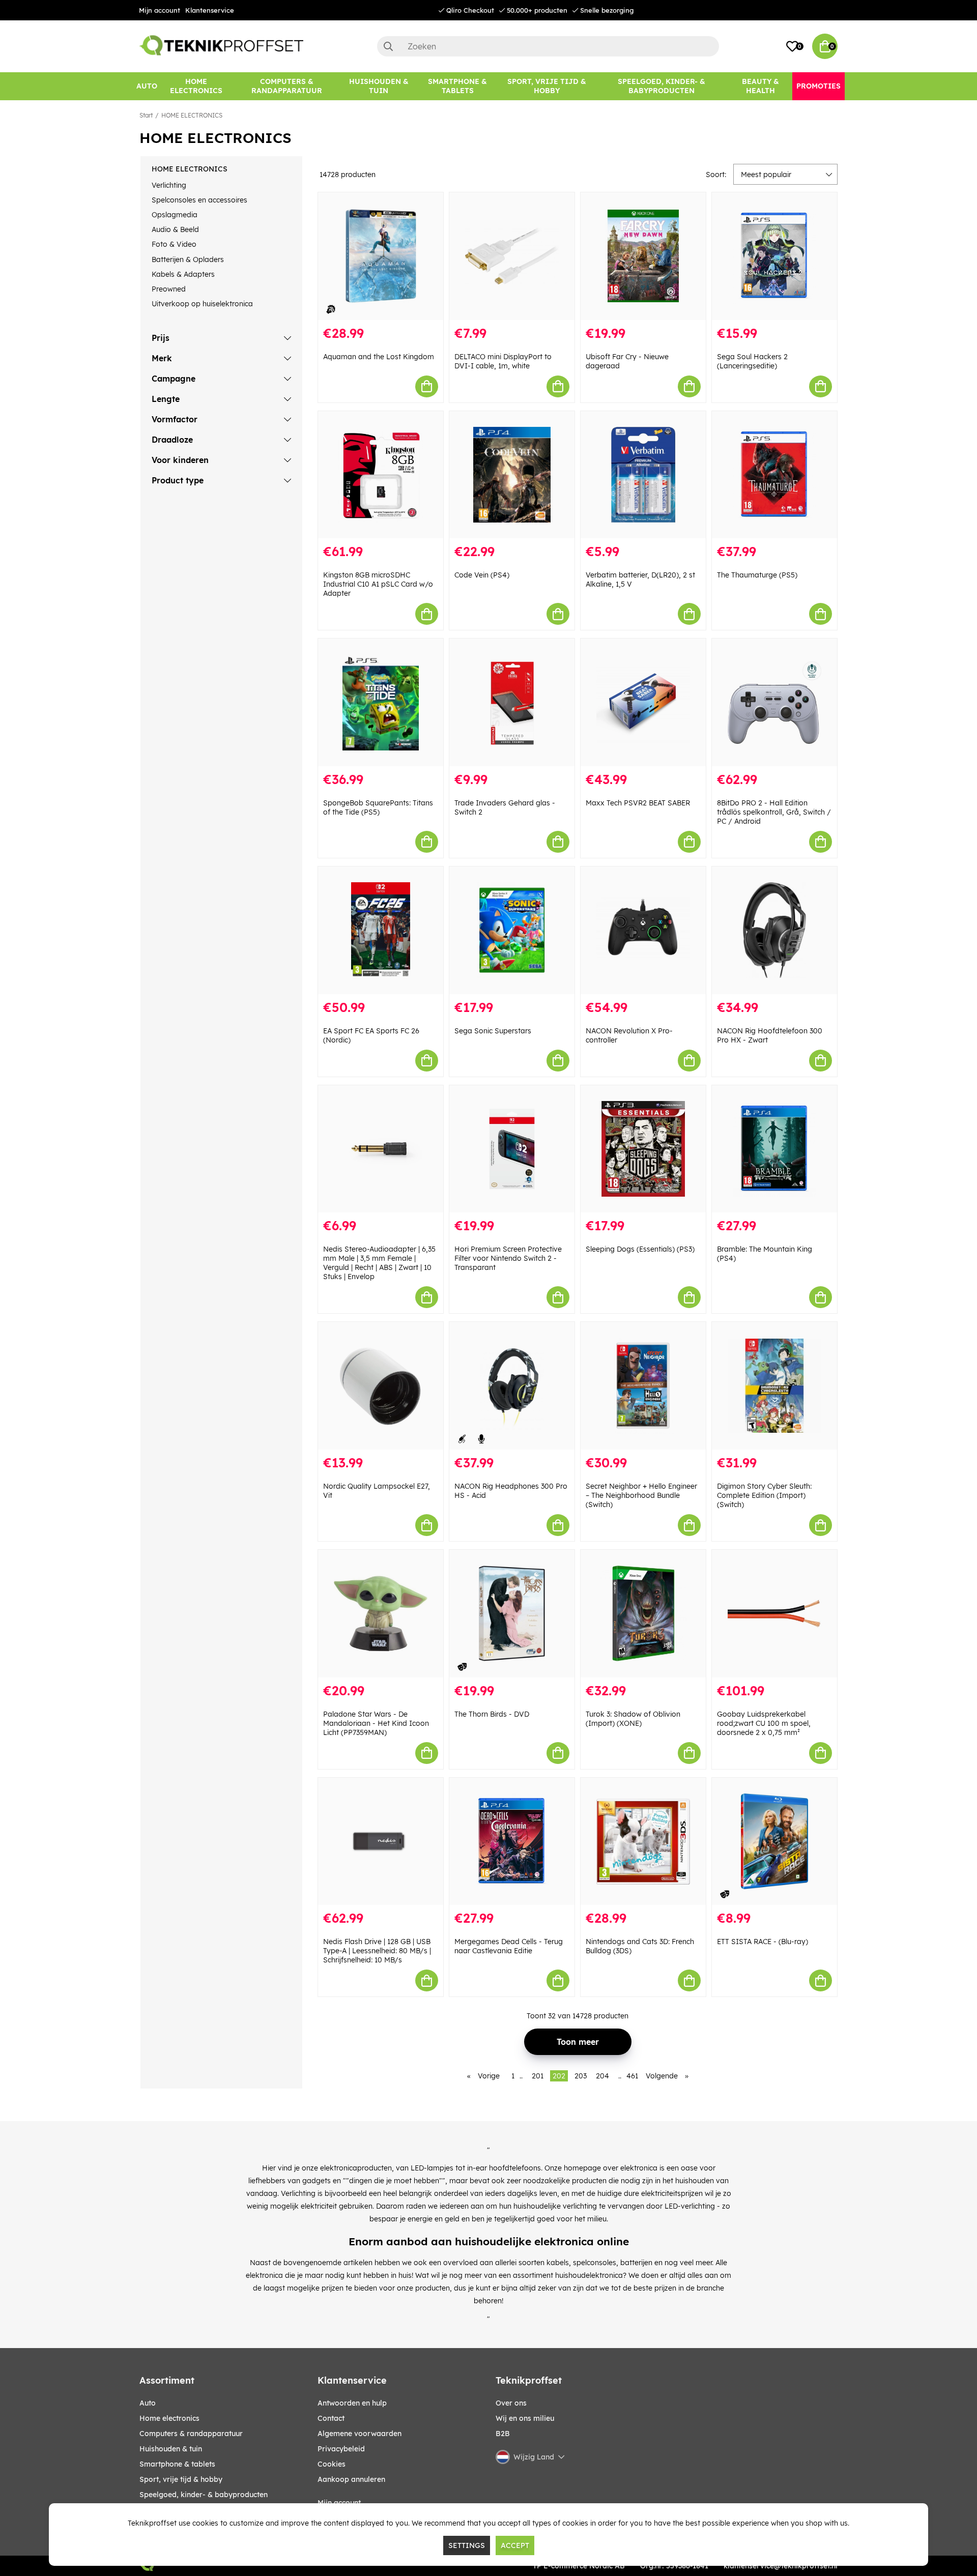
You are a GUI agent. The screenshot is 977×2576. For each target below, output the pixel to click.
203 (581, 2076)
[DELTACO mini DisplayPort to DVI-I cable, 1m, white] (512, 256)
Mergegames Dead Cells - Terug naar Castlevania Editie (509, 1946)
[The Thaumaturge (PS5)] (774, 475)
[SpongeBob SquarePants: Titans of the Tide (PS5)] (381, 702)
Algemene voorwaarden (360, 2434)
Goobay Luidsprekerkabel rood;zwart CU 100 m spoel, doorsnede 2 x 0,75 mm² (764, 1723)
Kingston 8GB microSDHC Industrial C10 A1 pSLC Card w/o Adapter (378, 584)
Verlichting (169, 185)
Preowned (169, 289)
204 (602, 2076)
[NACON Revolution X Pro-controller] (643, 930)
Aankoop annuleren (351, 2479)
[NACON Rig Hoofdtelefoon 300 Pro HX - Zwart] (774, 930)
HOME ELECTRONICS (192, 115)
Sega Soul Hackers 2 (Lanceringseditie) (752, 361)
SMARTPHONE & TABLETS (177, 2464)
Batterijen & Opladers (188, 259)
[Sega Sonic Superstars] (512, 930)
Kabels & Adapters (183, 274)
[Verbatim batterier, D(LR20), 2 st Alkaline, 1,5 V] (643, 475)
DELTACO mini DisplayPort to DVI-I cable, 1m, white (503, 361)
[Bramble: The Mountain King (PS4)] (774, 1149)
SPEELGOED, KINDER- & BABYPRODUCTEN (204, 2495)
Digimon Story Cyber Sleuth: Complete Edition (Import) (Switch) (764, 1495)
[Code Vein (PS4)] (512, 475)
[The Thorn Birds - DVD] (512, 1614)
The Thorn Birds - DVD (492, 1714)
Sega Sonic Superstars (493, 1031)
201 (538, 2076)
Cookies (332, 2464)
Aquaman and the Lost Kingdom (379, 357)
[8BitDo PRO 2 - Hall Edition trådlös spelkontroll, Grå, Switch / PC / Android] (774, 702)
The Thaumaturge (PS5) (757, 575)
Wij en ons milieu (525, 2418)
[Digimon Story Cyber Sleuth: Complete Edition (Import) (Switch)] (774, 1386)
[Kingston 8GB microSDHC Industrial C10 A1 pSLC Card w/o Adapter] (381, 475)
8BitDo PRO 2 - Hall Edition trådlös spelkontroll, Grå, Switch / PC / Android (774, 812)
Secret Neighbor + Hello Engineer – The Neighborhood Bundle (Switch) (641, 1495)
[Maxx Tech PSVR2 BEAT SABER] (643, 702)
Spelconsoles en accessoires (199, 200)
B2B (503, 2434)
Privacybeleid (341, 2449)
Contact (331, 2418)
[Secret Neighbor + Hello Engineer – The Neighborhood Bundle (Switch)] (643, 1386)
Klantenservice (210, 10)
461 (632, 2076)
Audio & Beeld (175, 229)
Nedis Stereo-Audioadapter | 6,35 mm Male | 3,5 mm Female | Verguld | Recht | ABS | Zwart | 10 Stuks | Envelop (379, 1263)
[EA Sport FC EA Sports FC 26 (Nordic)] (381, 930)
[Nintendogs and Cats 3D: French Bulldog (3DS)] (643, 1842)
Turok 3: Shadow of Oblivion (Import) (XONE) (633, 1719)
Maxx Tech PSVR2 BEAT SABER (638, 803)
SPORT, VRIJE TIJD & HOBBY (181, 2479)
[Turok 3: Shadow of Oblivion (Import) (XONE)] (643, 1614)
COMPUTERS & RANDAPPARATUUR (191, 2434)
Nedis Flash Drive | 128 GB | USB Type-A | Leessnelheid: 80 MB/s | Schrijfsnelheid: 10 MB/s (377, 1951)
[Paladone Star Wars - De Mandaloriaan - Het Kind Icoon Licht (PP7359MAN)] (381, 1614)
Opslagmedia (175, 215)
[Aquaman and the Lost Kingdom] (381, 256)
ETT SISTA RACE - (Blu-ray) (763, 1942)
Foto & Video (174, 244)
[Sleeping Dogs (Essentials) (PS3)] (643, 1149)
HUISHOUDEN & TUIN (171, 2449)
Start (146, 115)
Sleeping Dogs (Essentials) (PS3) (640, 1249)
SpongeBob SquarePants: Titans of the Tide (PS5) (378, 807)
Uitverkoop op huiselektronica (202, 304)
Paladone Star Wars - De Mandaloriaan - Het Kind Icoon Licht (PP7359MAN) (376, 1723)
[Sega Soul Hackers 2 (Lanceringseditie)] (774, 256)
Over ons (511, 2403)
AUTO (148, 2403)
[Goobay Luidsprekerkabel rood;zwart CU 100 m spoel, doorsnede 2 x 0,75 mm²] (774, 1614)
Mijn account (160, 10)
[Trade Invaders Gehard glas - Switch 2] (512, 702)
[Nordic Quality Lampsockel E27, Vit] (381, 1386)
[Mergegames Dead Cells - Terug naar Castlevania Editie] (512, 1842)
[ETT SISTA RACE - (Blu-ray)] (774, 1842)
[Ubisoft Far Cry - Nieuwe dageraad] (643, 256)
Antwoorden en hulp (352, 2403)
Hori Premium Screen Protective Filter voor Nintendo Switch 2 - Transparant (508, 1258)
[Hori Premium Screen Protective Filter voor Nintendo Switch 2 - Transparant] (512, 1149)
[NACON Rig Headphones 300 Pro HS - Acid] (512, 1386)
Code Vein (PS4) (482, 575)
